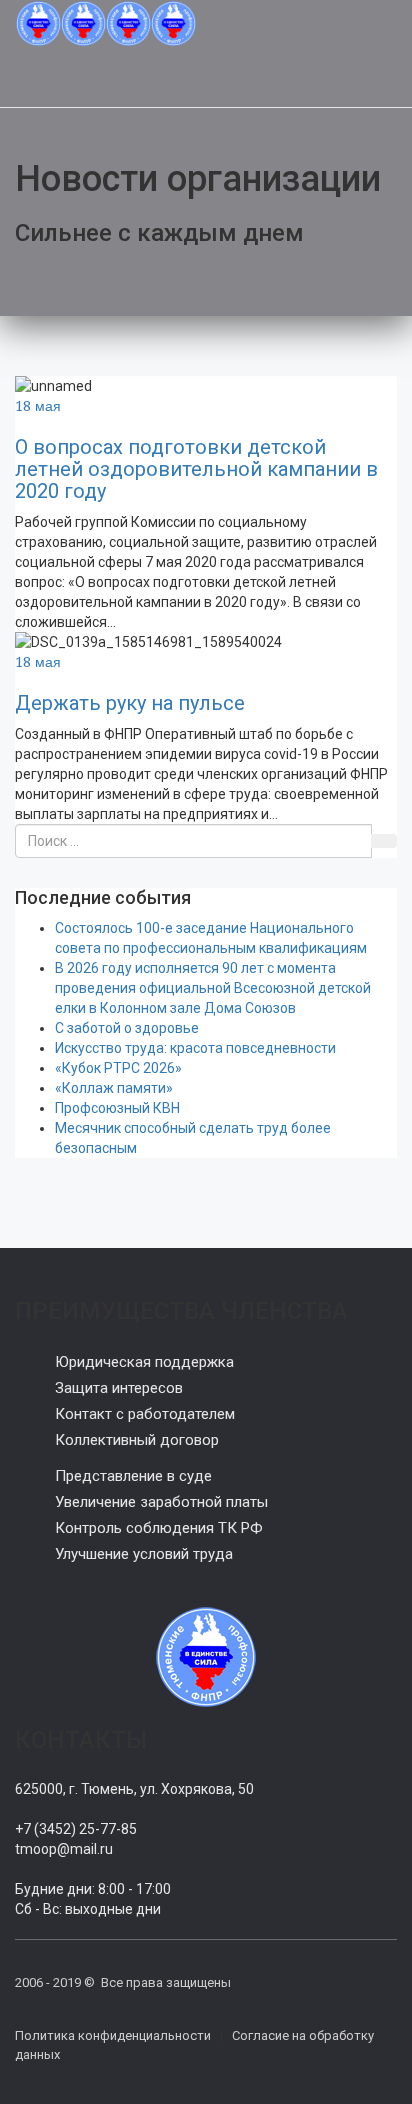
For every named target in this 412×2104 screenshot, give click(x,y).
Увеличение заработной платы (161, 1502)
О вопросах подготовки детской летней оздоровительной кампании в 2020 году (196, 469)
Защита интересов (119, 1388)
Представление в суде (133, 1476)
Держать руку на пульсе (130, 703)
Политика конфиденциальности (113, 2035)
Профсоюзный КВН (117, 1108)
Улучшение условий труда (144, 1554)
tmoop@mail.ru (64, 1849)
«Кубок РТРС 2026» (118, 1068)
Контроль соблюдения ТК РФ (159, 1528)
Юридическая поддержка (144, 1362)
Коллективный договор (137, 1440)
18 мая (38, 406)
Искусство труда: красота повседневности (195, 1048)
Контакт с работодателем (145, 1414)
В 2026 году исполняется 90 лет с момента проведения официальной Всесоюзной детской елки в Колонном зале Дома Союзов (213, 988)
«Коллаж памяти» (114, 1088)
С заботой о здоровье (127, 1028)
